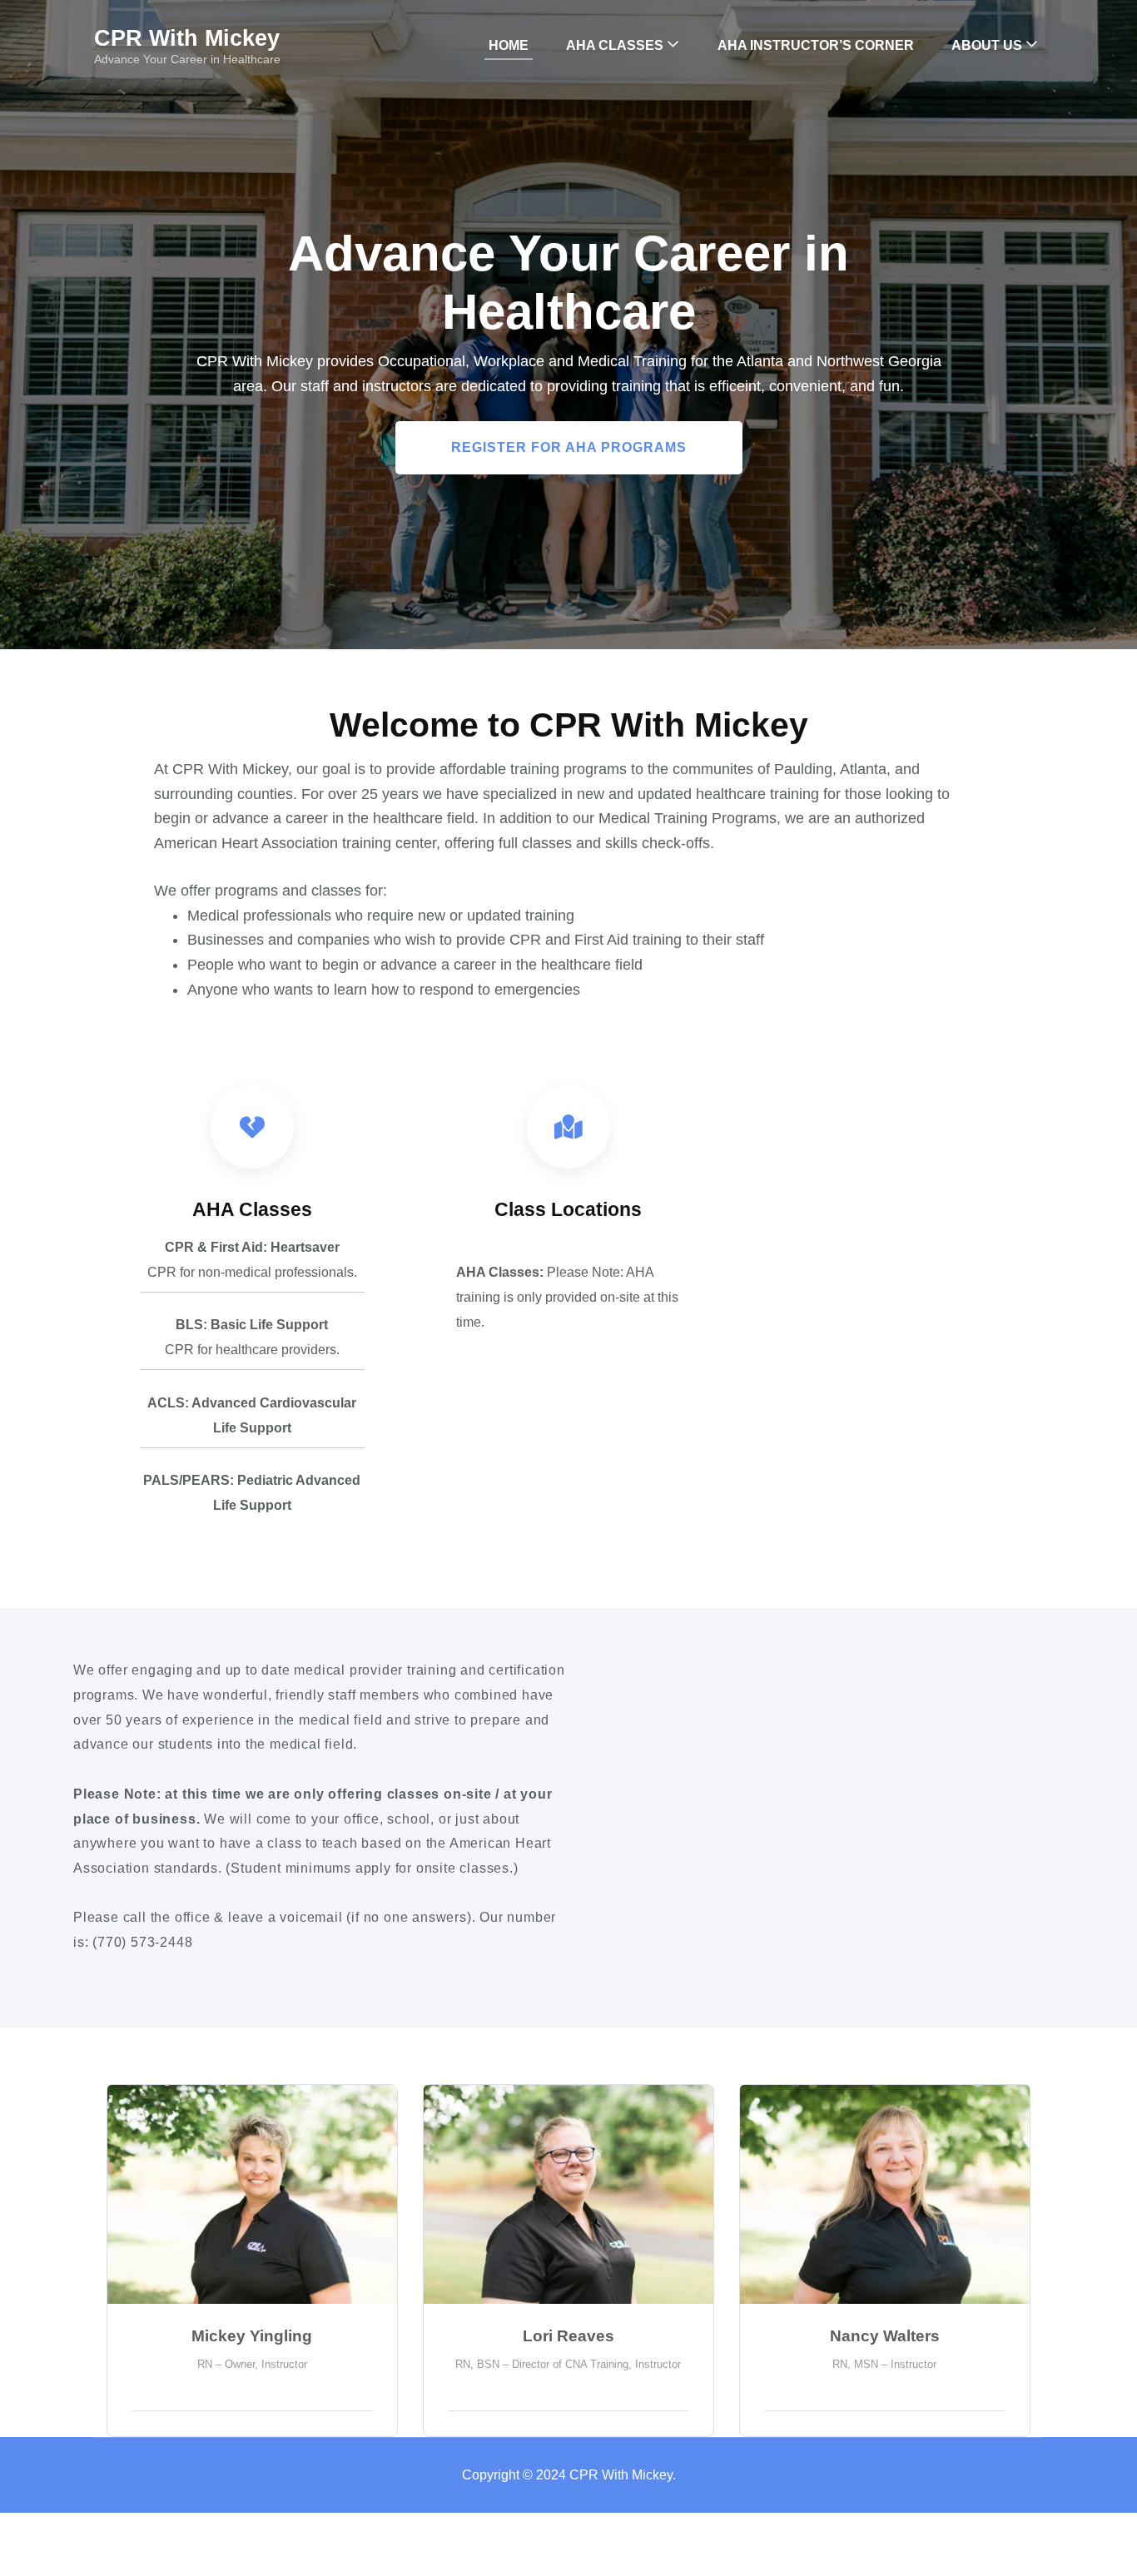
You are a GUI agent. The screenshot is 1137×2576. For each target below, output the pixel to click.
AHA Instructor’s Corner (816, 45)
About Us (987, 45)
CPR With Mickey (187, 38)
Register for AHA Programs (569, 447)
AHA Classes (615, 45)
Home (509, 45)
